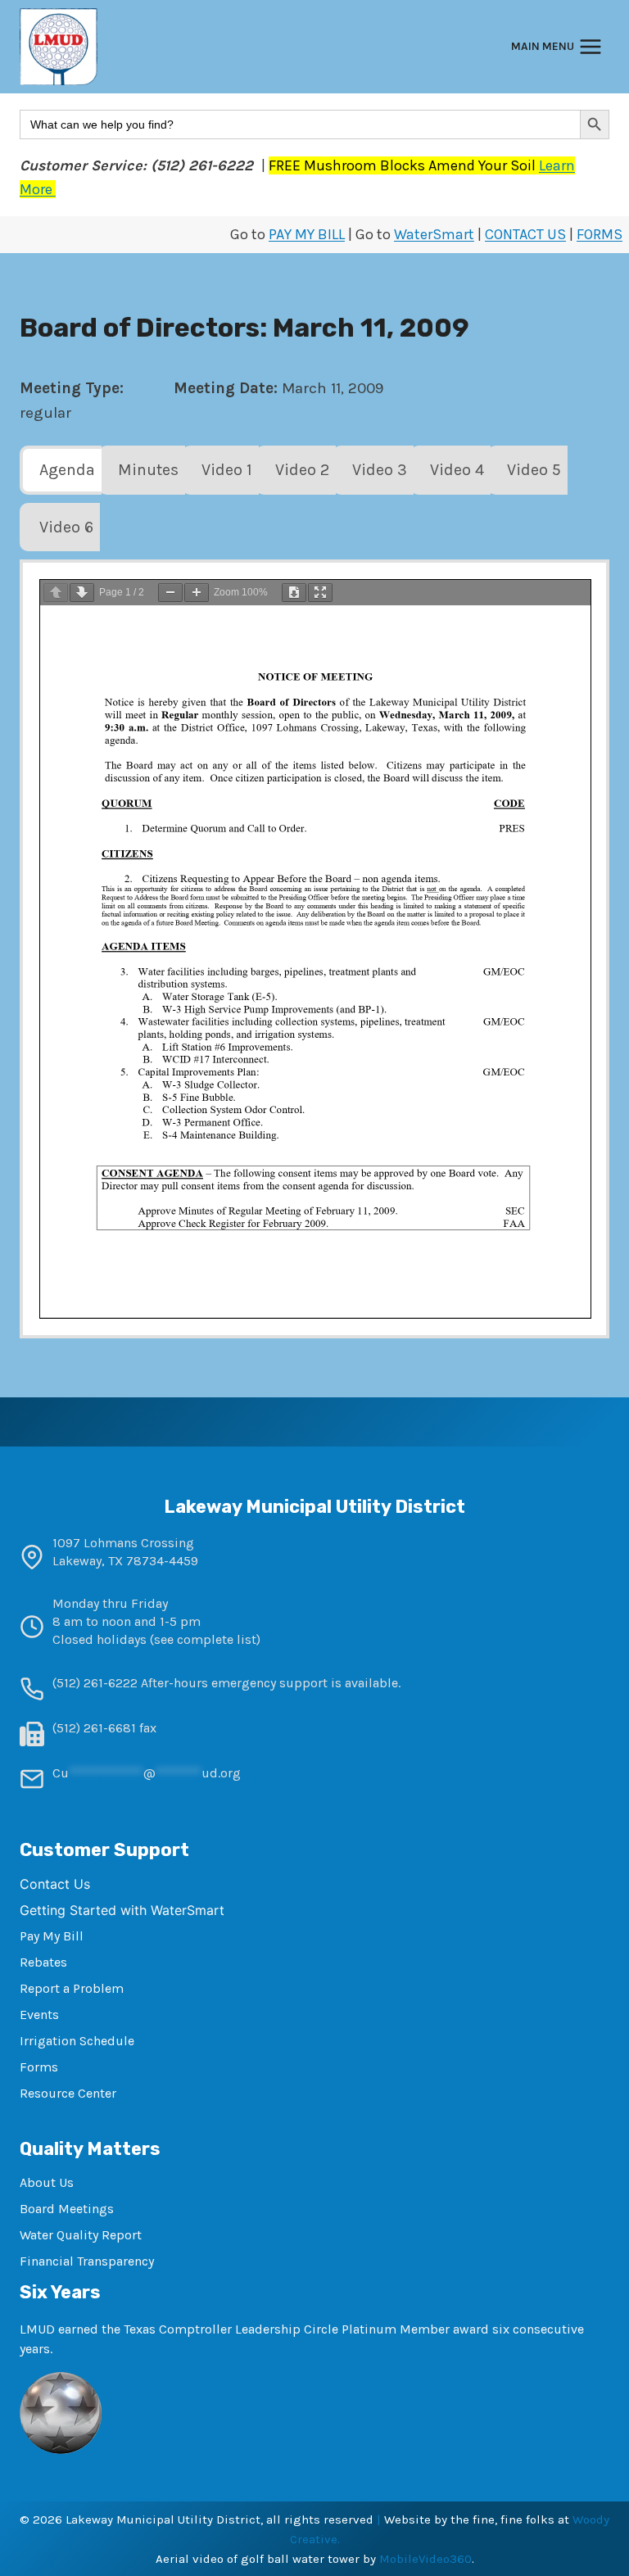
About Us (47, 2182)
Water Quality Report (81, 2235)
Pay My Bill (52, 1936)
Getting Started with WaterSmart (122, 1910)
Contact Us (55, 1884)
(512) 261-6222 (95, 1683)
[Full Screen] (320, 593)
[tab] (61, 470)
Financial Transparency (87, 2261)
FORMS (600, 234)
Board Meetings (67, 2209)
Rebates (43, 1962)
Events (39, 2015)
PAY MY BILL (307, 234)
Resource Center (68, 2093)
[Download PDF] (294, 593)
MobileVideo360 (425, 2559)
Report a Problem (72, 1988)
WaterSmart (434, 234)
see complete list (205, 1639)
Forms (39, 2067)
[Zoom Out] (170, 593)
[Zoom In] (197, 593)
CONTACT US (525, 234)
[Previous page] (56, 593)
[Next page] (82, 593)
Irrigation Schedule (77, 2041)
